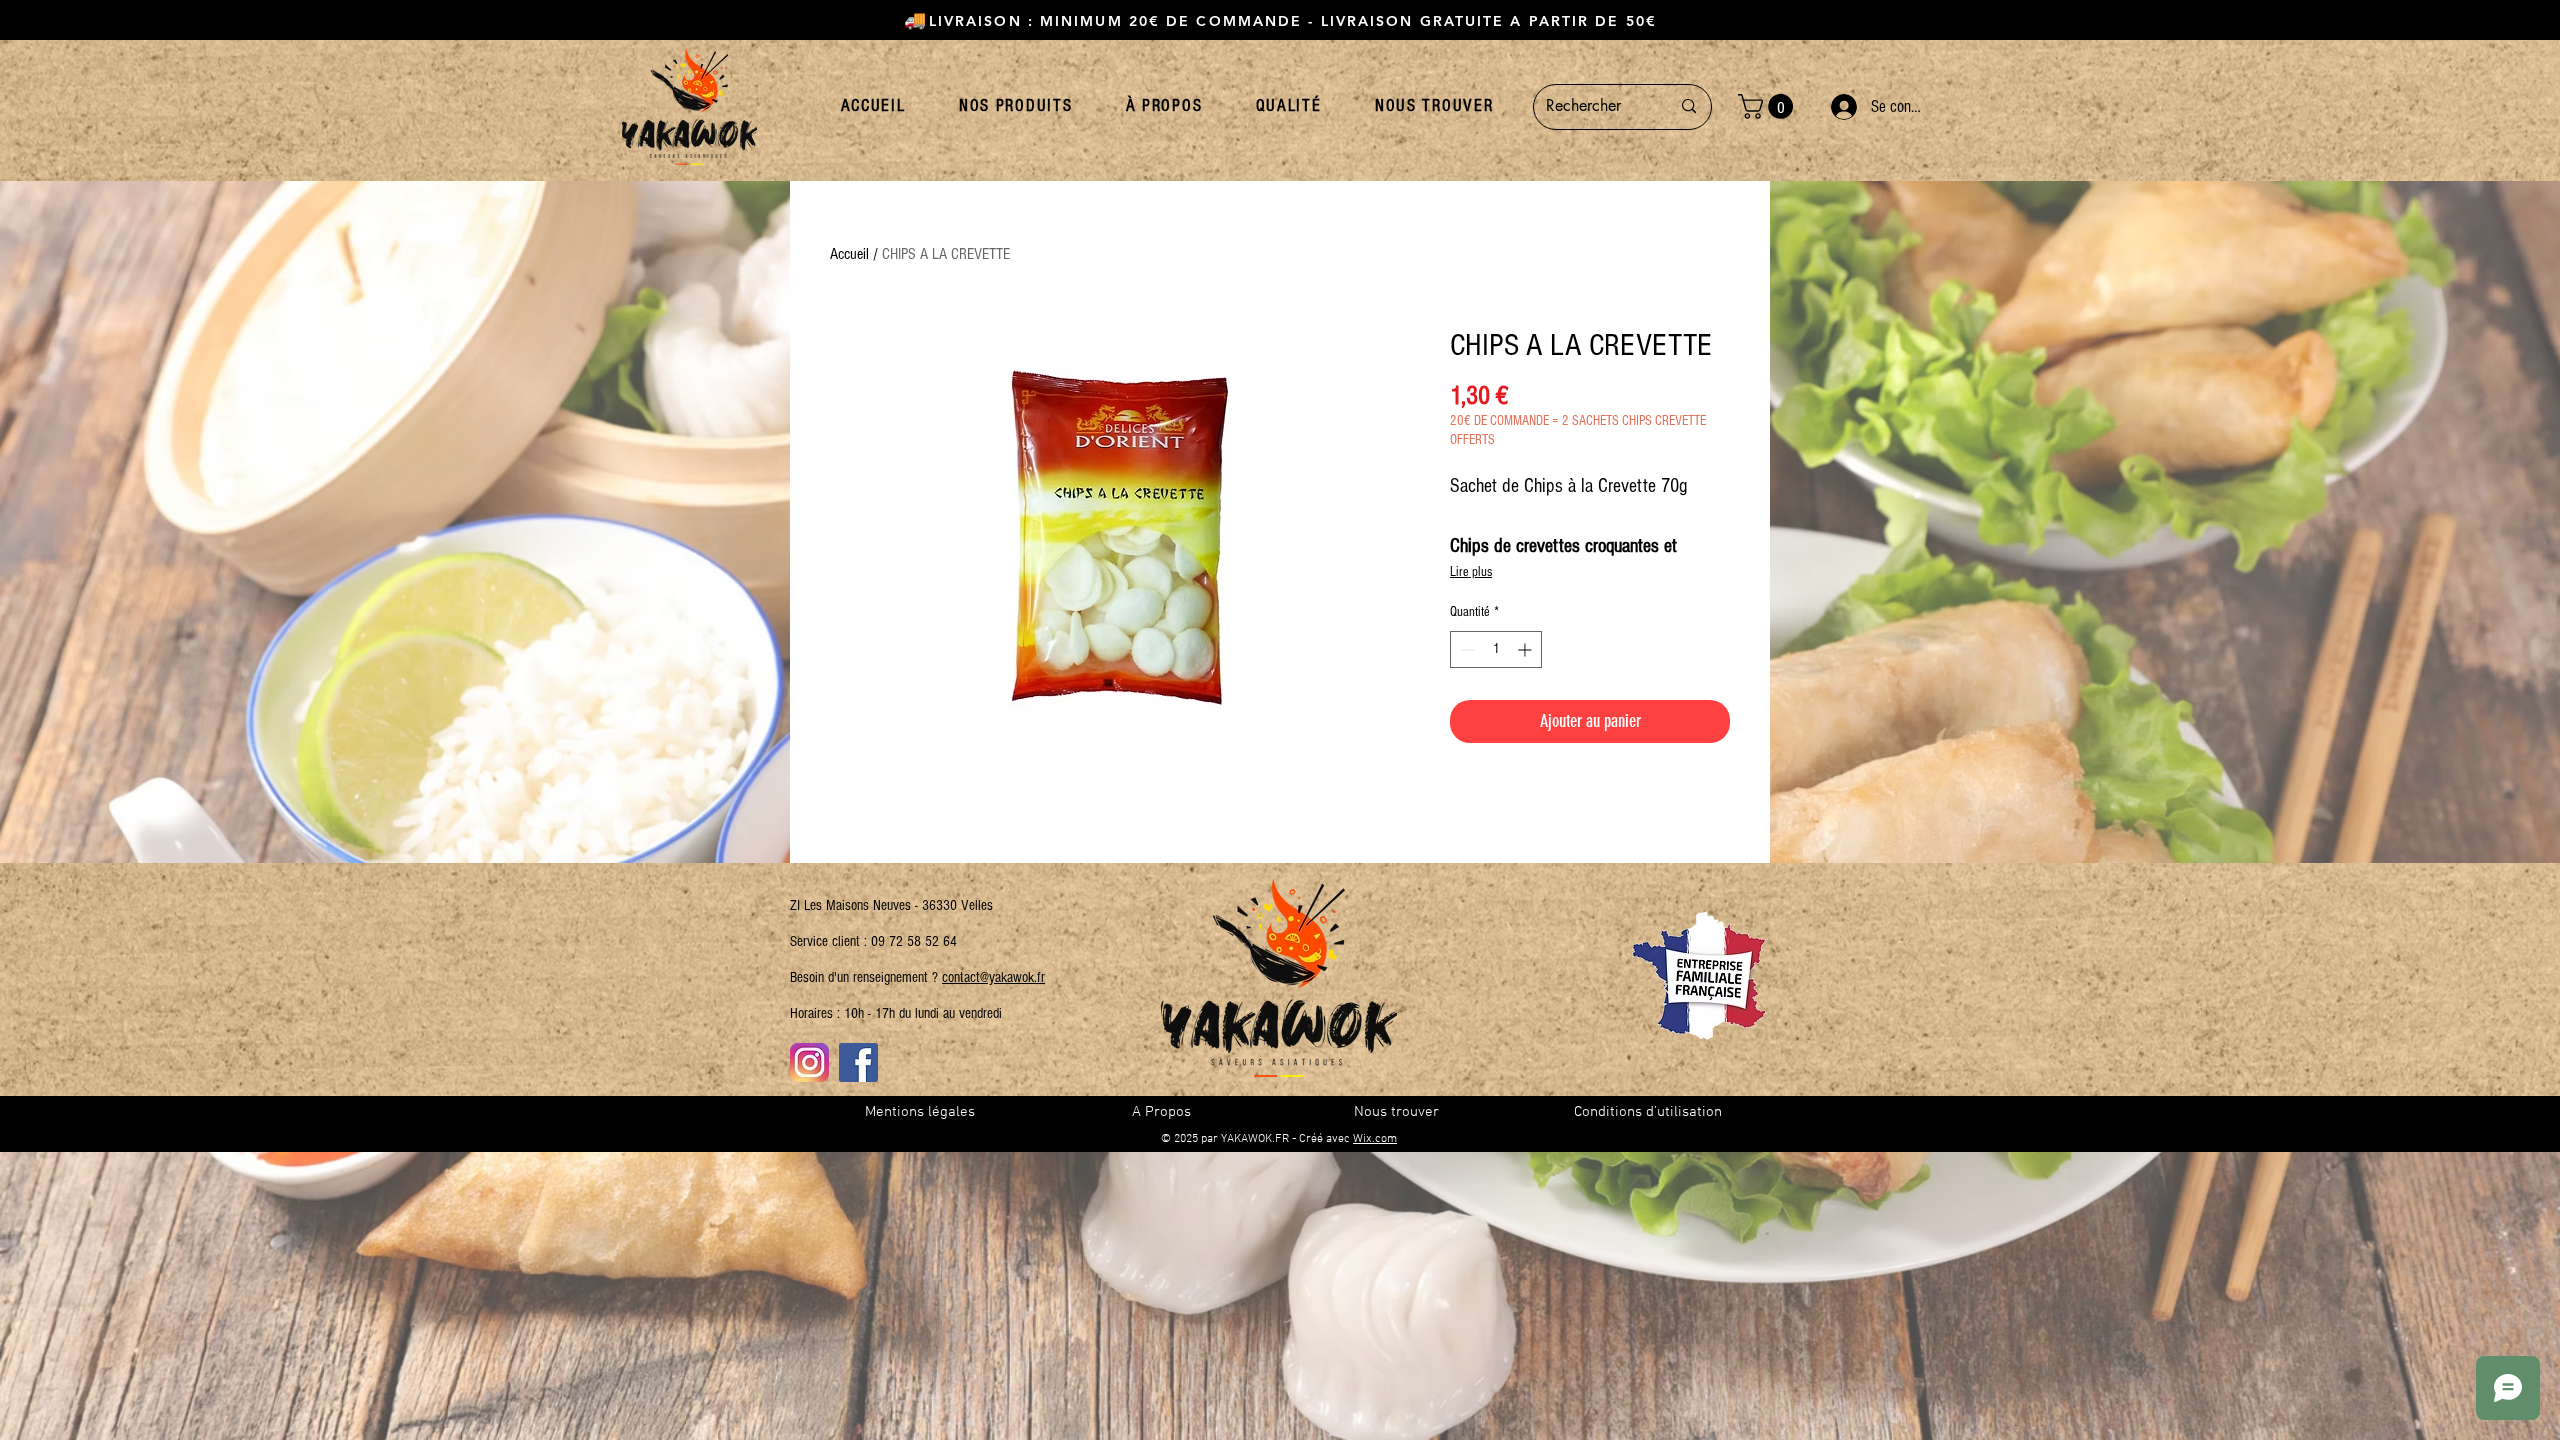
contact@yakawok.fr (993, 977)
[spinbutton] (1496, 649)
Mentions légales (920, 1112)
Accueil (849, 254)
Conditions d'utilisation (1648, 1112)
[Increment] (1526, 649)
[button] (1768, 106)
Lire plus (1471, 572)
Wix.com (1375, 1139)
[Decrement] (1465, 649)
